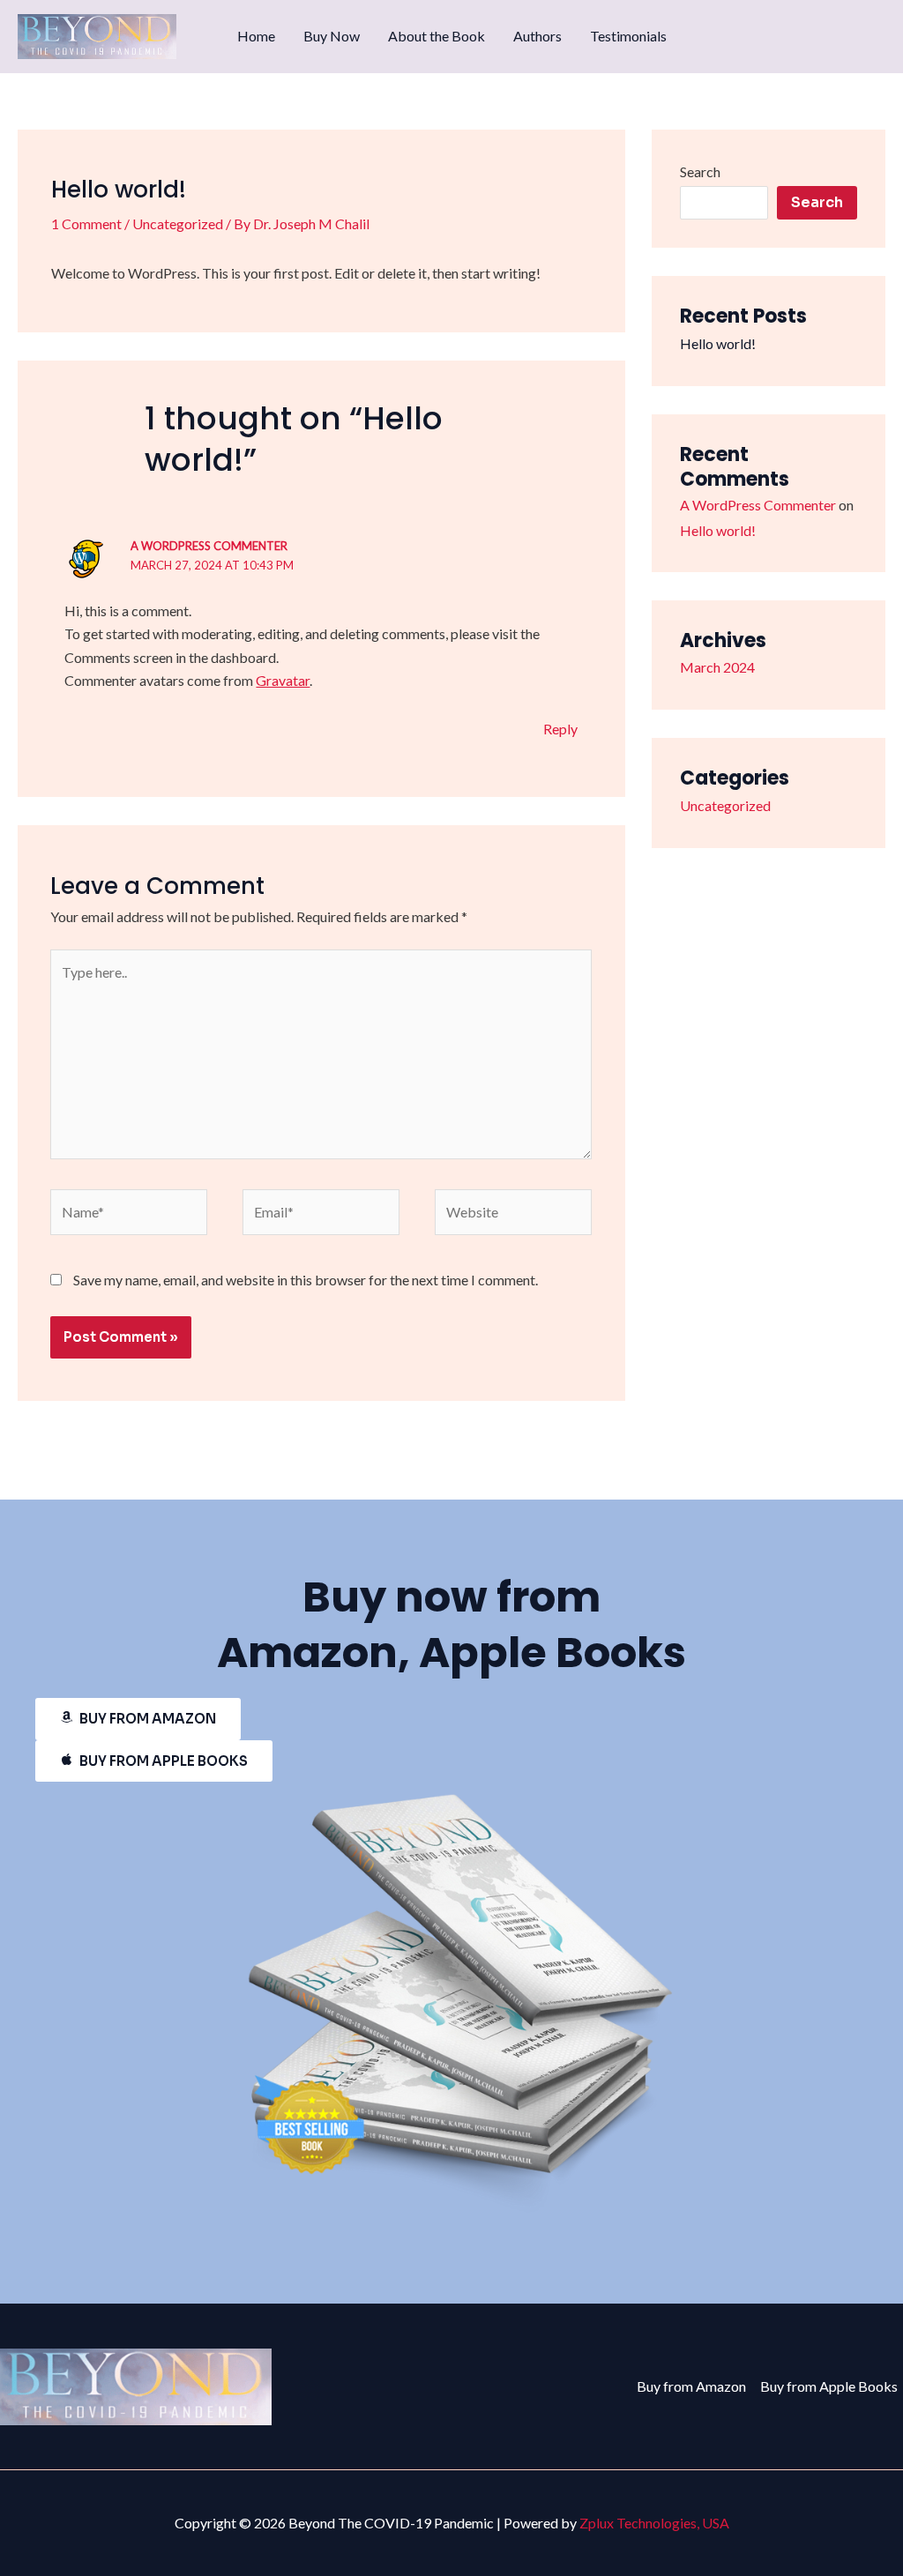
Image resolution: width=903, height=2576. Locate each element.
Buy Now (332, 36)
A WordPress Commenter (209, 546)
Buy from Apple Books (829, 2386)
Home (256, 36)
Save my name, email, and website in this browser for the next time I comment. (306, 1280)
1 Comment (86, 223)
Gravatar (283, 680)
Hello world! (718, 343)
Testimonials (628, 36)
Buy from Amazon (691, 2386)
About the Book (437, 36)
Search (700, 171)
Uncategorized (178, 223)
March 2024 (717, 667)
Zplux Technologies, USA (654, 2523)
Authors (537, 36)
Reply (560, 729)
